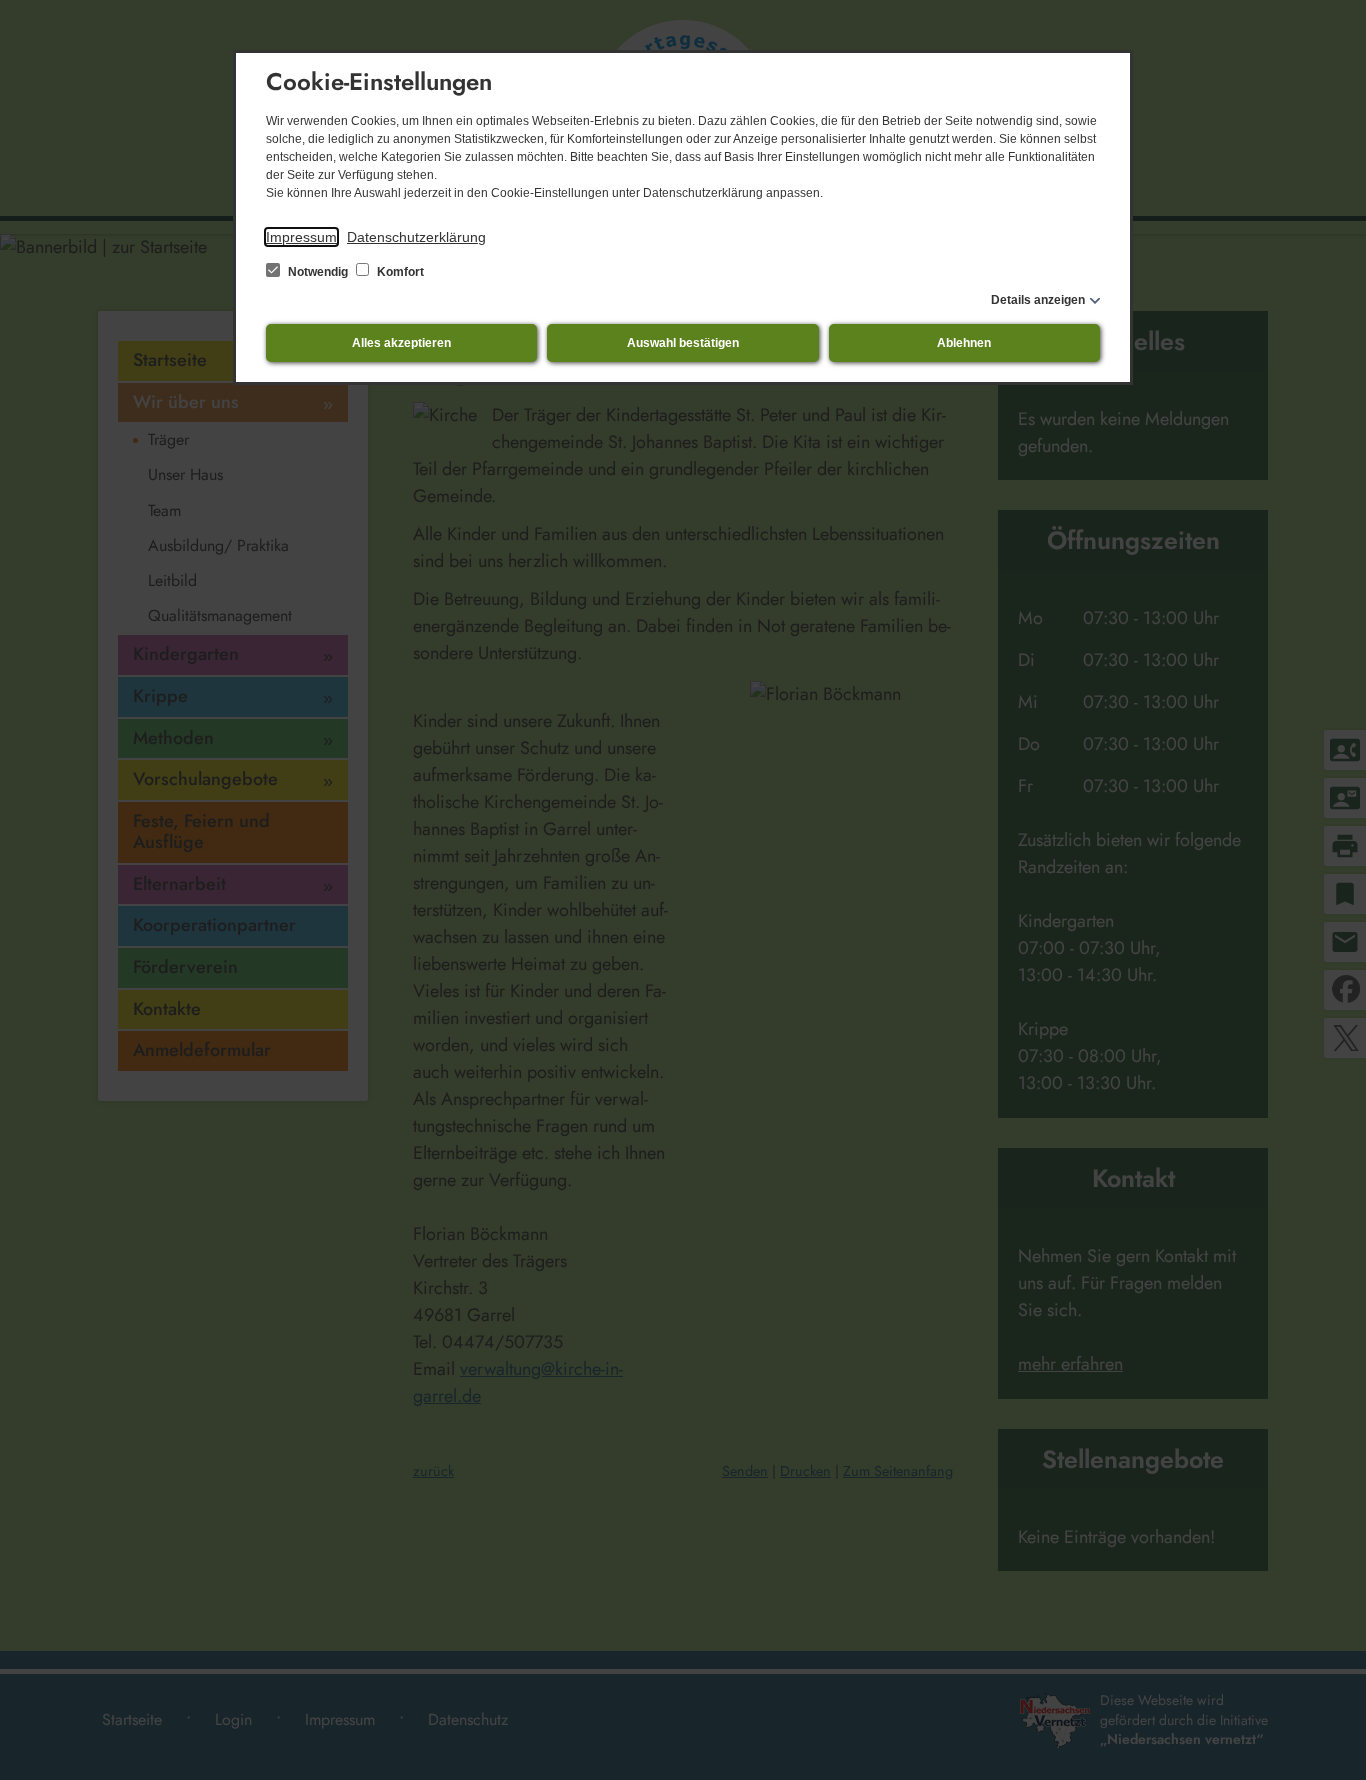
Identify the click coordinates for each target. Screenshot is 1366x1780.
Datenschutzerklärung (416, 237)
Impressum (301, 237)
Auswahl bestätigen (683, 343)
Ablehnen (964, 343)
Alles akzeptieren (401, 343)
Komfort (399, 272)
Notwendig (318, 272)
